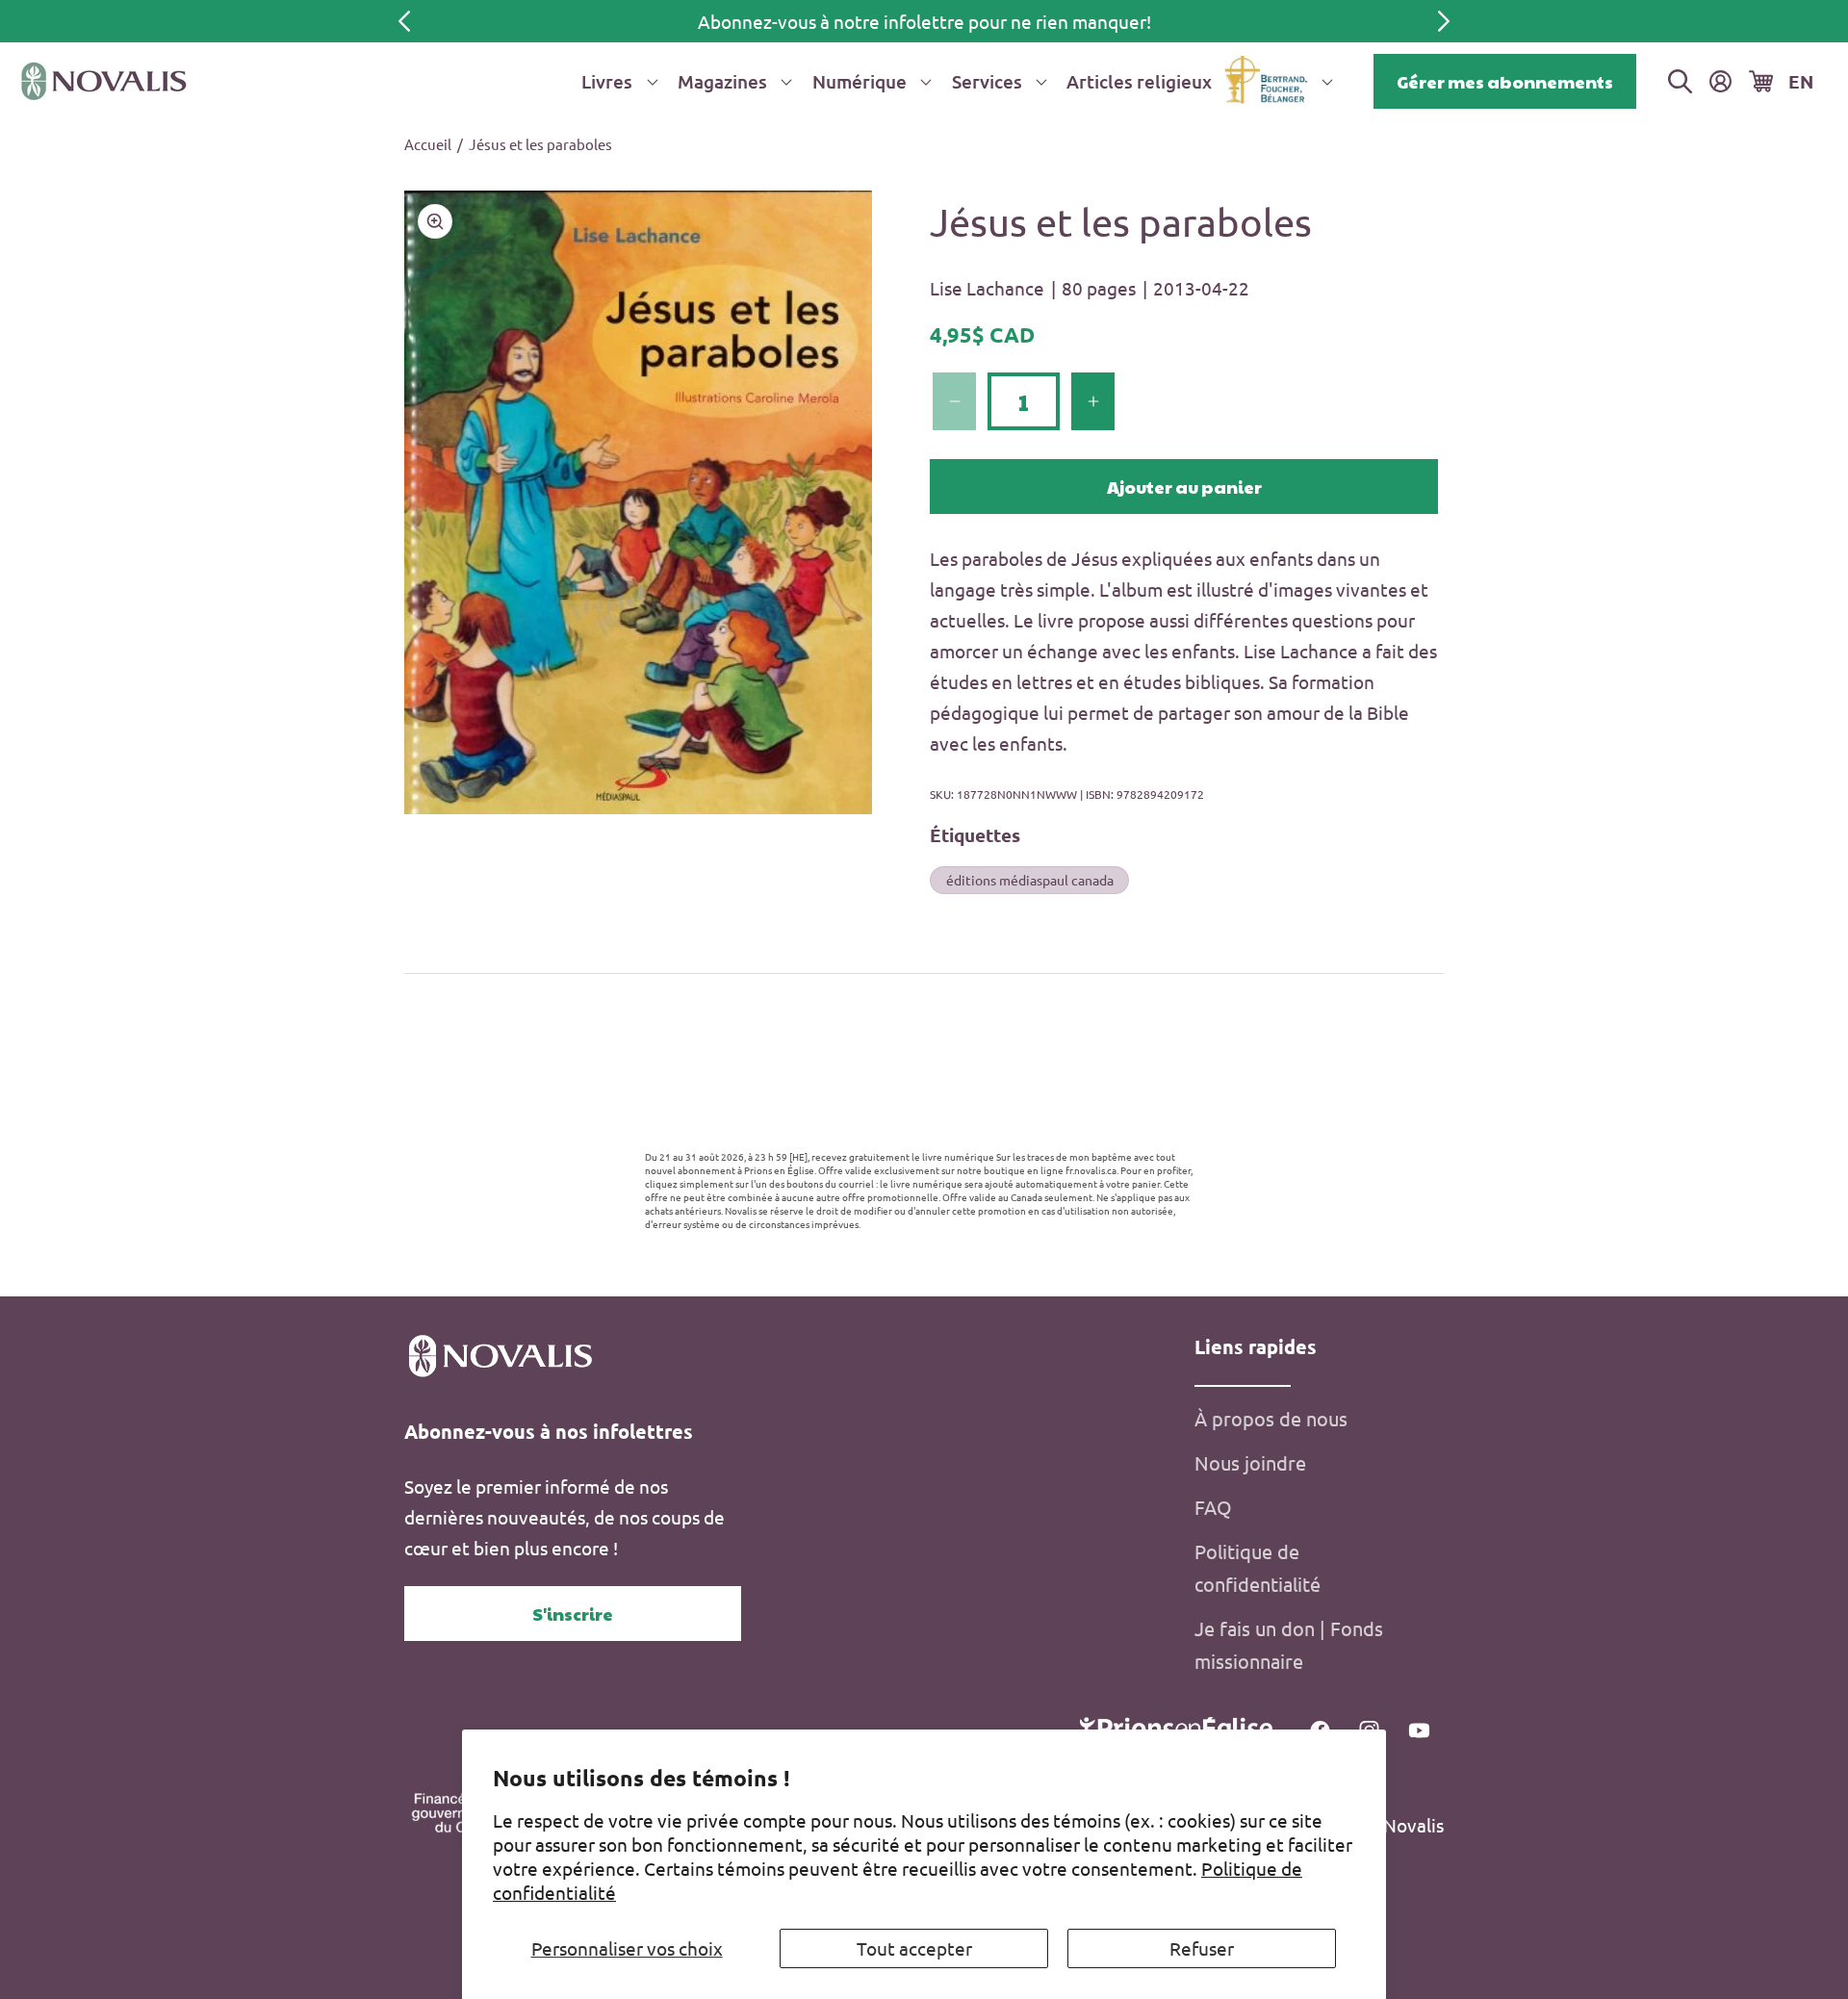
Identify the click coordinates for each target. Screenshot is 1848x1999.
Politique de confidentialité (1258, 1567)
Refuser (1202, 1948)
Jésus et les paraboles (540, 144)
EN (1801, 81)
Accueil (428, 144)
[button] (616, 81)
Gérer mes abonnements (1505, 81)
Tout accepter (914, 1948)
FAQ (1213, 1507)
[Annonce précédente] (404, 21)
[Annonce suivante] (1444, 21)
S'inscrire (573, 1614)
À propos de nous (1271, 1418)
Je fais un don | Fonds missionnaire (1289, 1644)
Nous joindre (1250, 1462)
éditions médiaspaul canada (1030, 879)
